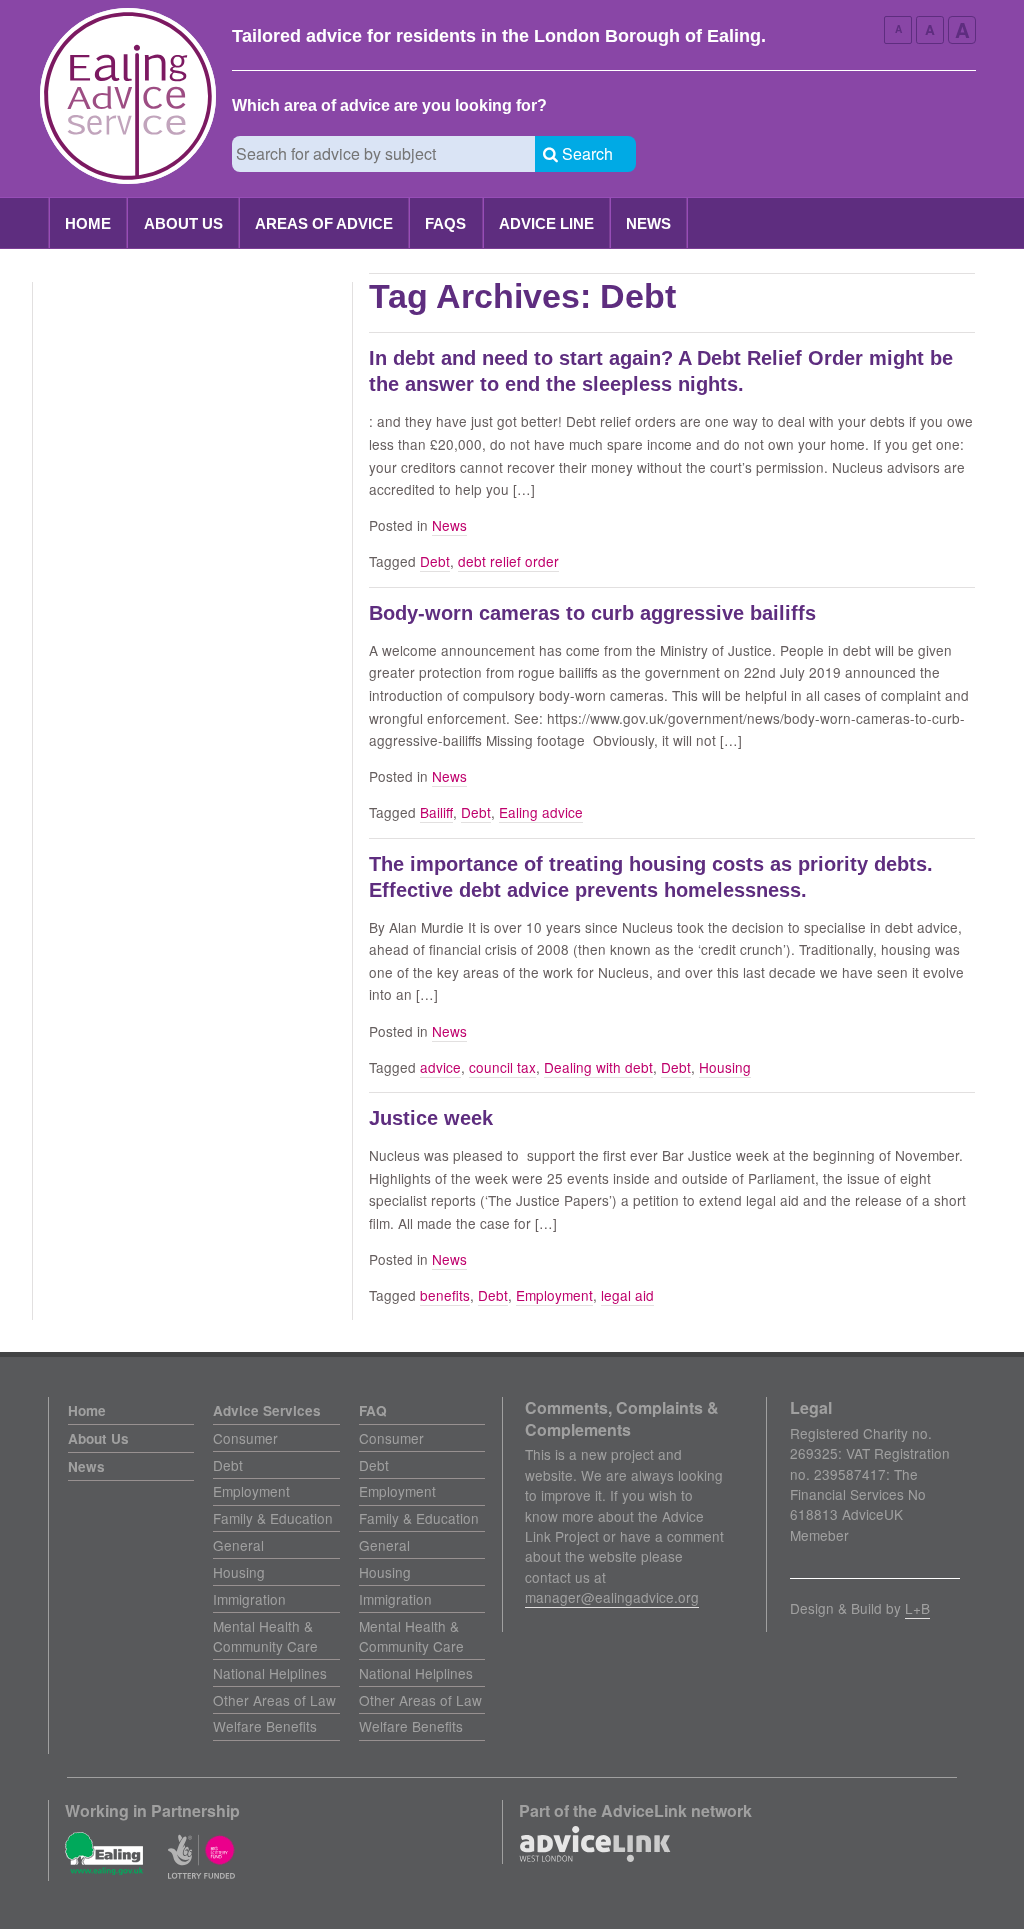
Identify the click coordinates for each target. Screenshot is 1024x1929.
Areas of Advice (324, 223)
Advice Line (546, 223)
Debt (435, 561)
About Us (183, 223)
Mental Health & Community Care (265, 1636)
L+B (917, 1608)
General (238, 1545)
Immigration (249, 1599)
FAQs (445, 223)
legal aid (627, 1295)
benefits (445, 1295)
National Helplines (270, 1673)
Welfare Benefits (265, 1726)
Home (88, 223)
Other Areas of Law (274, 1700)
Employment (554, 1295)
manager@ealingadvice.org (612, 1597)
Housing (725, 1067)
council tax (502, 1067)
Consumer (245, 1438)
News (648, 223)
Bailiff (436, 812)
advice (440, 1067)
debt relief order (508, 561)
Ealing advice (541, 812)
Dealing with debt (598, 1067)
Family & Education (273, 1518)
